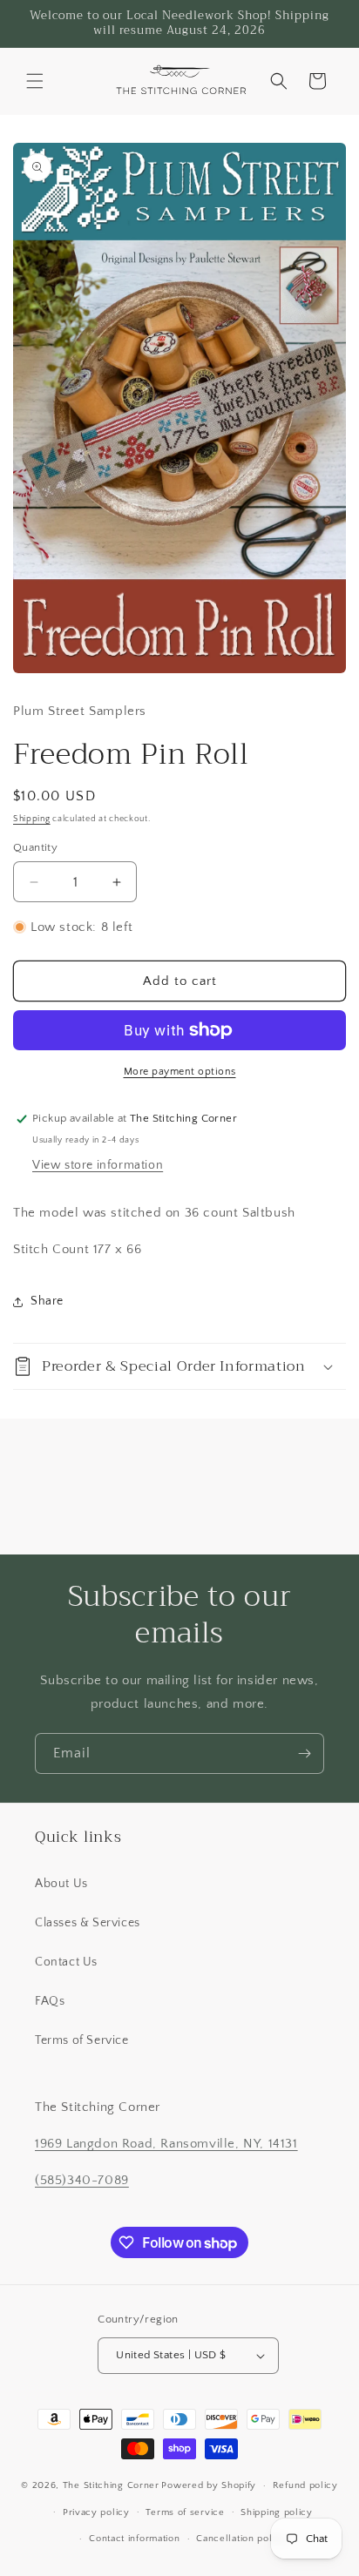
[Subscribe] (304, 1753)
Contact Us (66, 1962)
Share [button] (47, 1301)
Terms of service (185, 2512)
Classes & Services (88, 1923)
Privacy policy (96, 2512)
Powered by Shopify (209, 2485)
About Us (61, 1884)
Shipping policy (277, 2512)
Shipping (32, 819)
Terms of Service (82, 2040)
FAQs (50, 2001)
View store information (98, 1165)
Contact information (134, 2539)
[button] (35, 81)
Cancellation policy (241, 2539)
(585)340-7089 (82, 2180)
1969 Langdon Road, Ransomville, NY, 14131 (166, 2144)
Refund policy (305, 2485)
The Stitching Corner (111, 2485)
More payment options (180, 1072)
